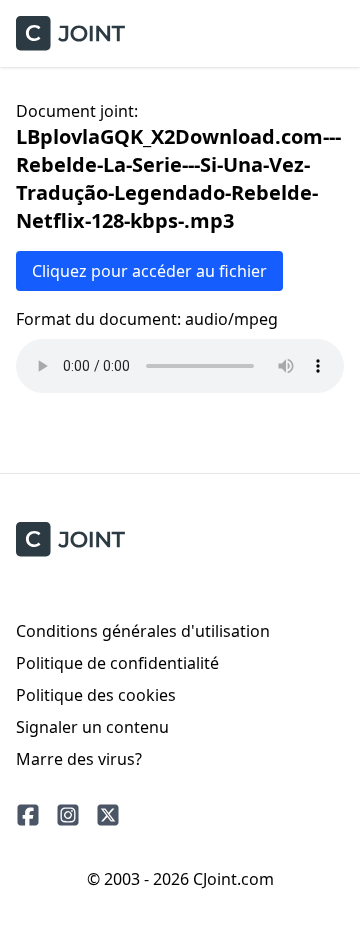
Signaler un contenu (92, 727)
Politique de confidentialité (117, 663)
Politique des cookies (96, 695)
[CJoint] (70, 539)
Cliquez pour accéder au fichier (149, 271)
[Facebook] (28, 815)
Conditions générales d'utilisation (143, 631)
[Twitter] (108, 815)
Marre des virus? (79, 759)
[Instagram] (68, 815)
